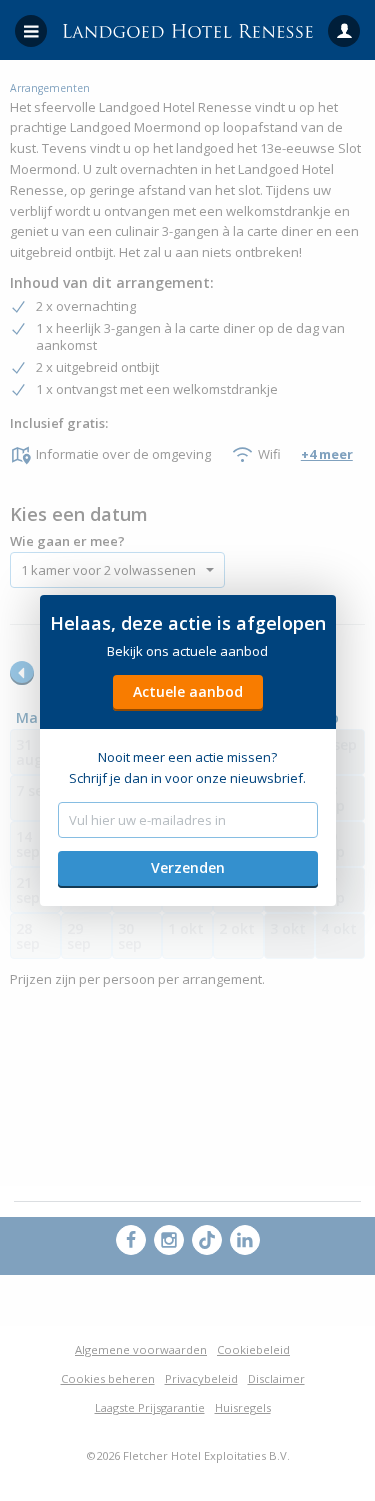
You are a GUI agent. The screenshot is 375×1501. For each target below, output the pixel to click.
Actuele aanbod (188, 691)
